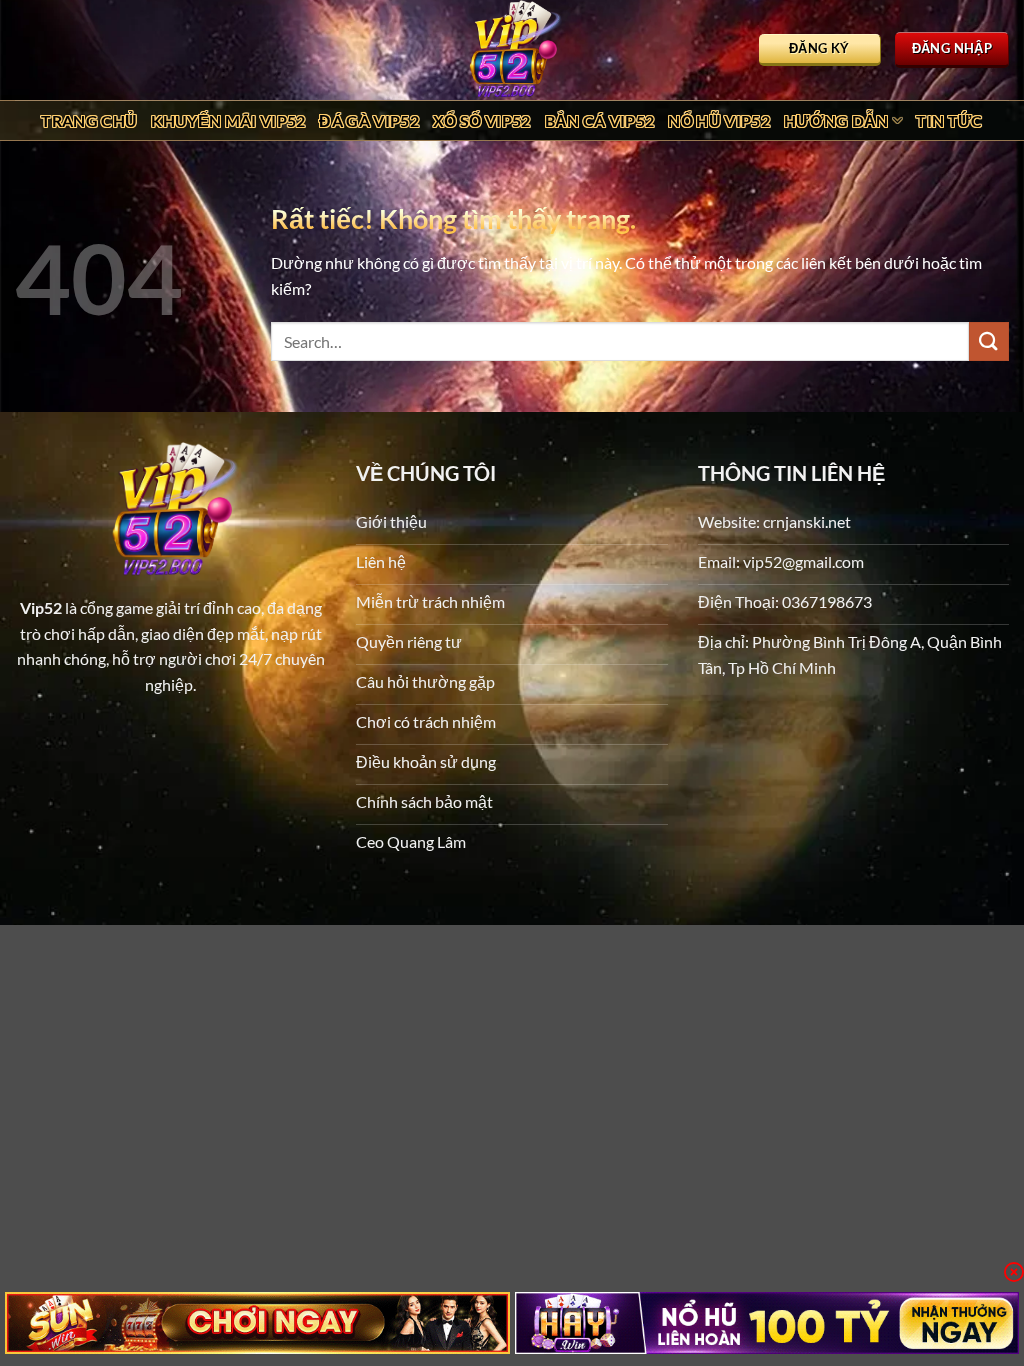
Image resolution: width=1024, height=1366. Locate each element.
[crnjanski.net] (512, 50)
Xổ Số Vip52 (482, 120)
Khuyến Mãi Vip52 (228, 120)
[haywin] (767, 1323)
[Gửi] (989, 341)
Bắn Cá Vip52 (600, 120)
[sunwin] (257, 1323)
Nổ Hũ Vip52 (719, 120)
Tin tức (949, 120)
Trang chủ (89, 120)
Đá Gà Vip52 (369, 120)
